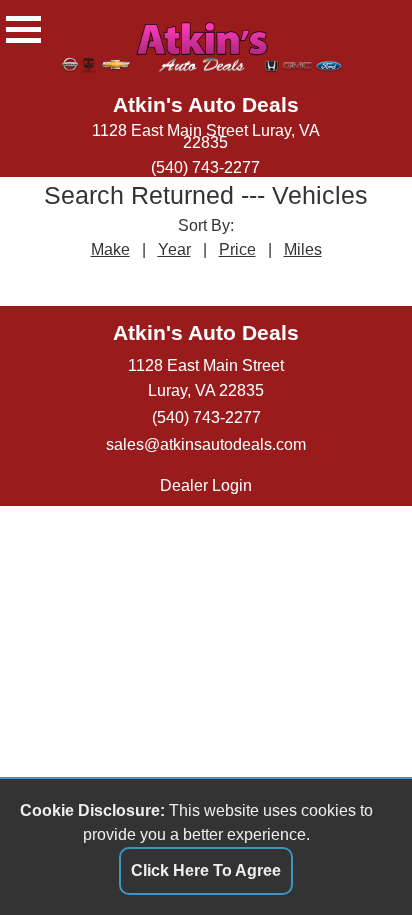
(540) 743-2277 (205, 167)
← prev (150, 279)
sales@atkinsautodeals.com (206, 444)
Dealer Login (206, 485)
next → (262, 279)
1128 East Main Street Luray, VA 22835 (206, 136)
